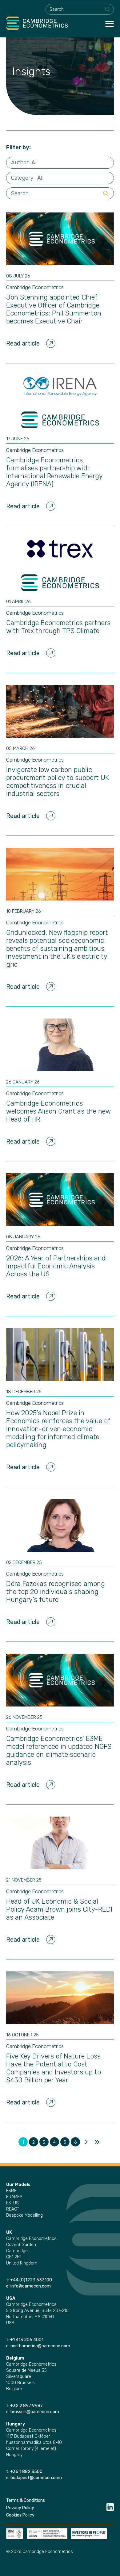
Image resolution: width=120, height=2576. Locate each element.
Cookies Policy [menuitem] (20, 2515)
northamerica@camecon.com (40, 2346)
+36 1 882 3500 (26, 2472)
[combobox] (80, 9)
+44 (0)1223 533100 (32, 2280)
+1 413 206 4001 (27, 2340)
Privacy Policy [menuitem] (20, 2508)
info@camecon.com (31, 2286)
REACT (13, 2209)
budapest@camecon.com (36, 2478)
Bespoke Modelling (24, 2215)
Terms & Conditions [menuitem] (26, 2500)
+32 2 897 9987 (26, 2406)
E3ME (11, 2191)
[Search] (108, 10)
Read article (23, 343)
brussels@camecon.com (35, 2412)
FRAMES (14, 2197)
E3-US (12, 2203)
